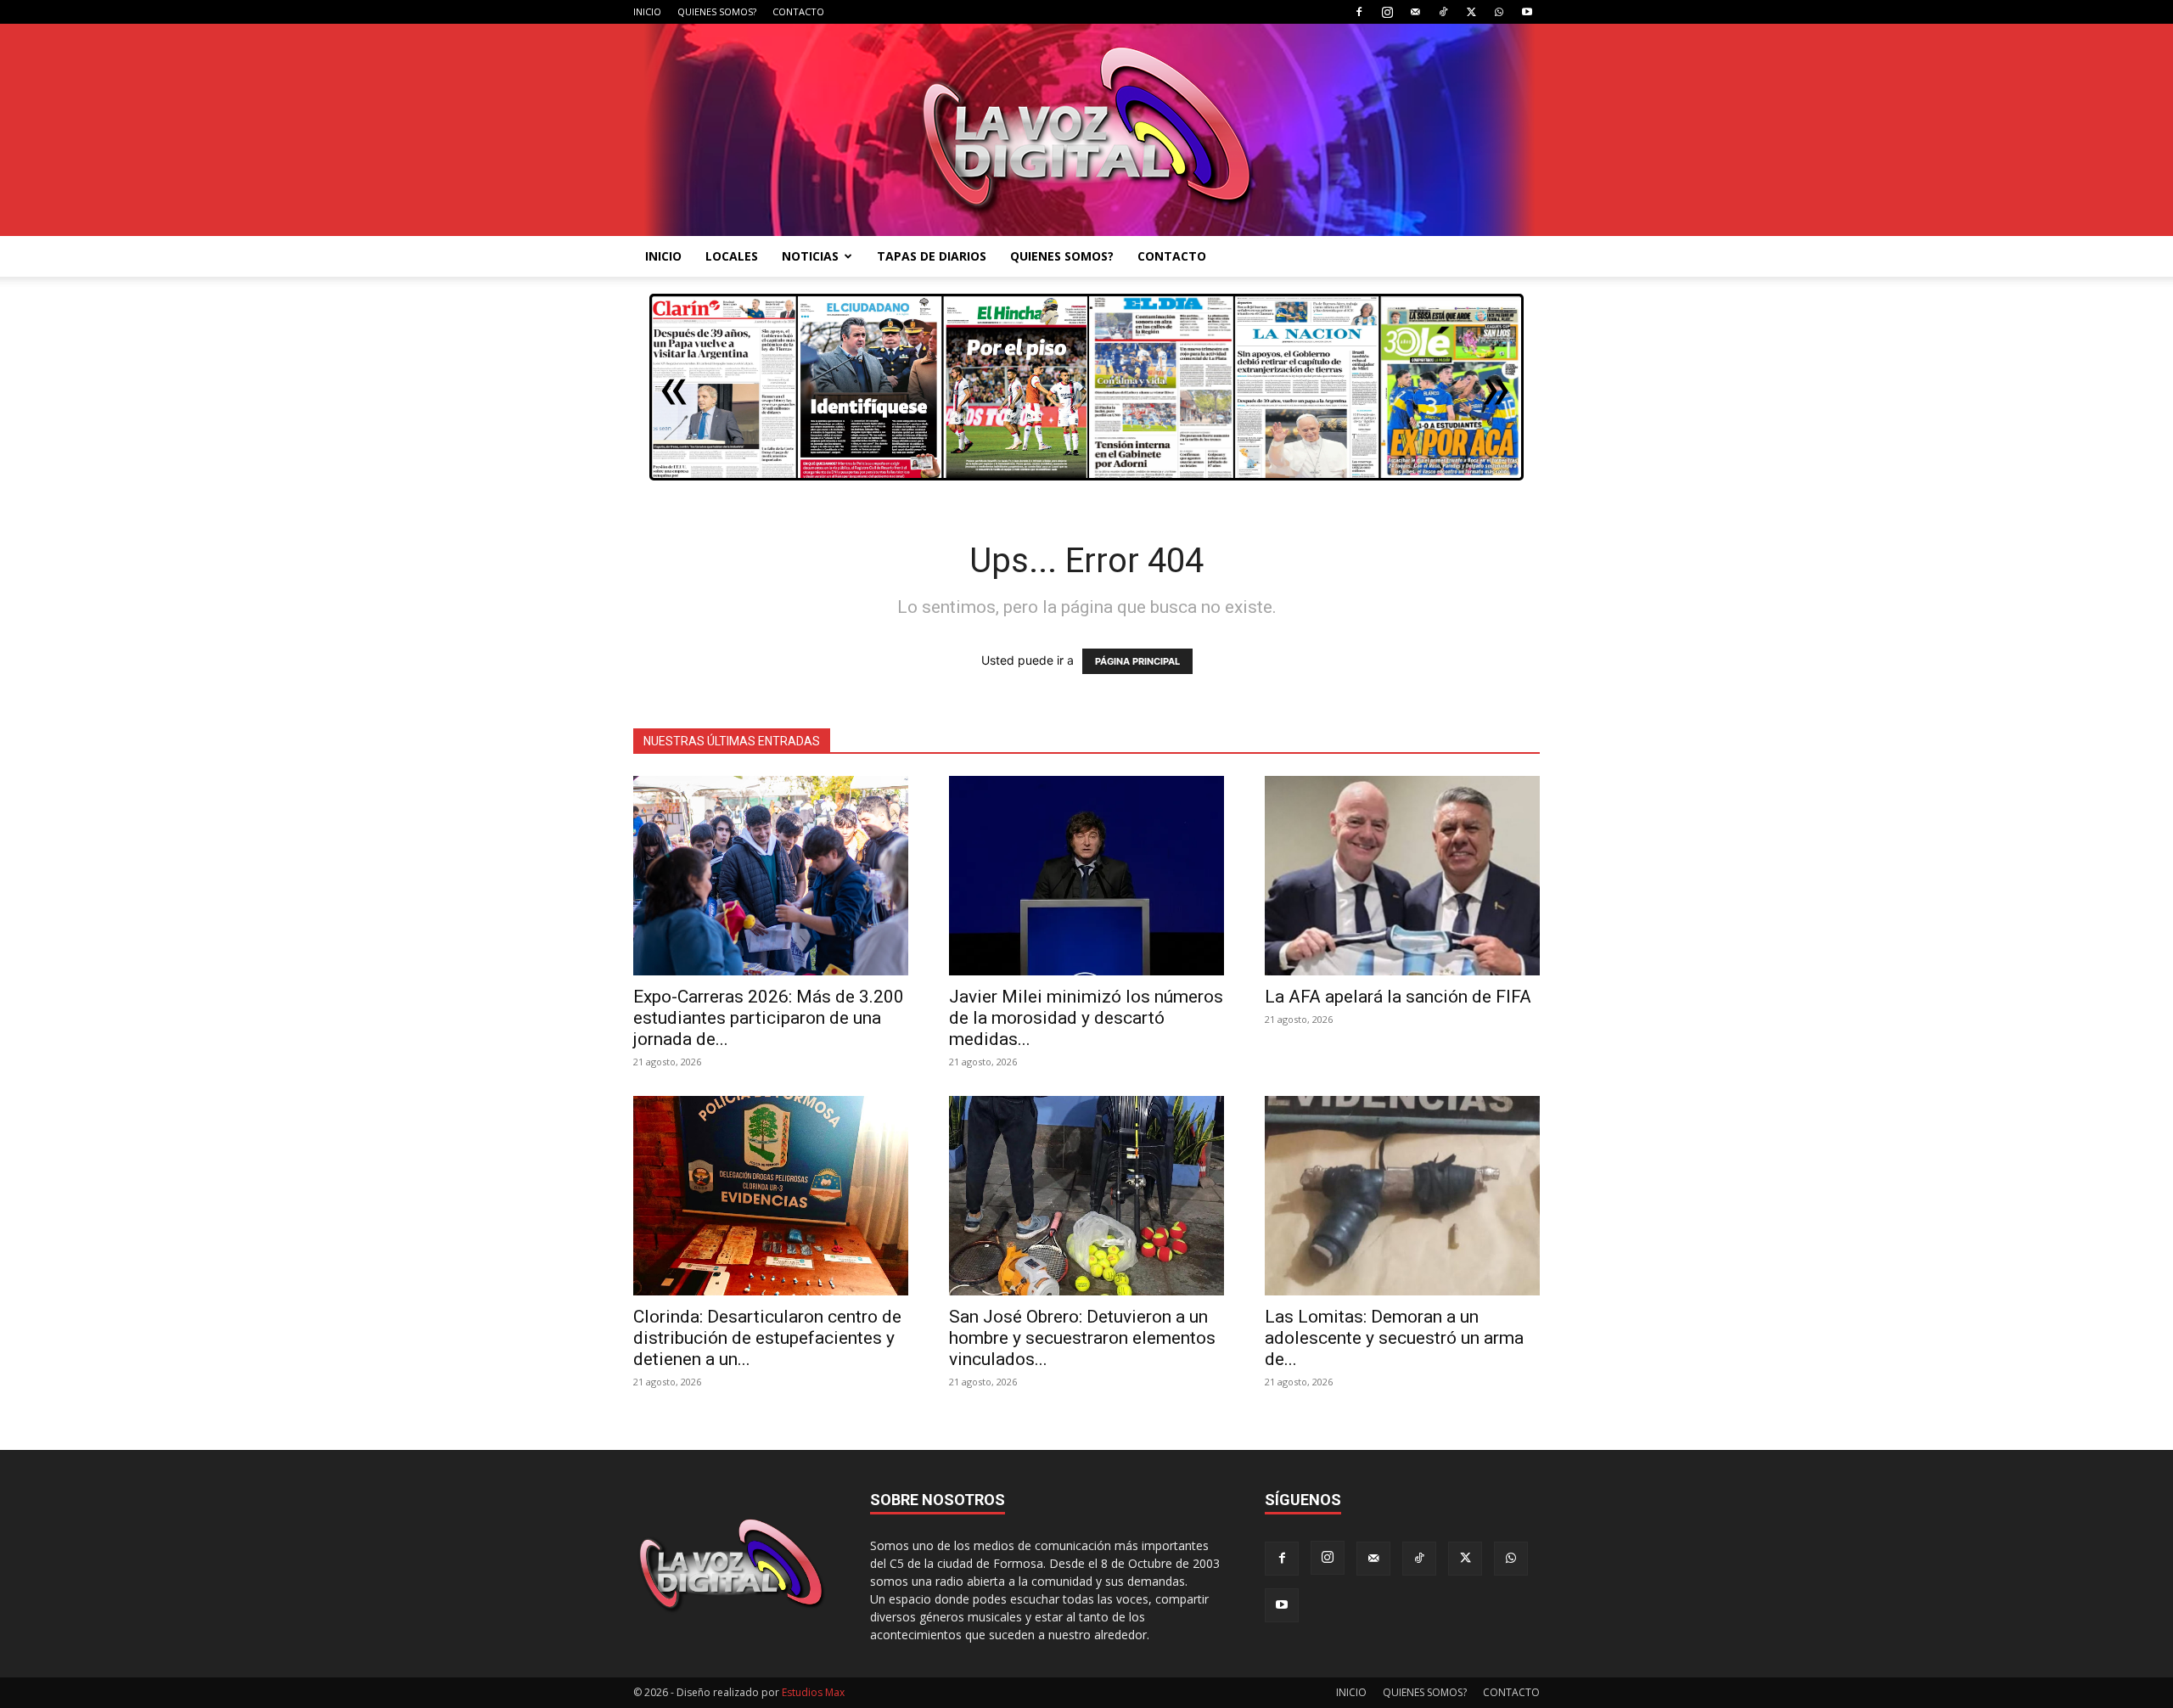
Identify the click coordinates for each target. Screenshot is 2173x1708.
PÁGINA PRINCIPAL (1137, 661)
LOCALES (732, 256)
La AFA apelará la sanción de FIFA (1398, 997)
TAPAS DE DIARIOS (932, 256)
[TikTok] (1443, 12)
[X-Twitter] (1471, 12)
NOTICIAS (810, 256)
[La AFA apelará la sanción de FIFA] (1402, 876)
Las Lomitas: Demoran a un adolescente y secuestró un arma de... (1394, 1338)
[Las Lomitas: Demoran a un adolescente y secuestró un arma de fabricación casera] (1402, 1196)
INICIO (647, 11)
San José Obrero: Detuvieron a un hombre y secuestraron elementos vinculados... (1082, 1338)
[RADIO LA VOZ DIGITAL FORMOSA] (1087, 130)
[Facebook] (1359, 12)
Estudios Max (813, 1692)
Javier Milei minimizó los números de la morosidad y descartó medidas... (1086, 1018)
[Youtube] (1527, 12)
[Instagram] (1387, 12)
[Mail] (1415, 12)
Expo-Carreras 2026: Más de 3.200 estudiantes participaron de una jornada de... (769, 1018)
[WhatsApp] (1499, 12)
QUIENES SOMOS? (717, 11)
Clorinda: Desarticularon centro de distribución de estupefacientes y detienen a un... (767, 1338)
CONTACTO (798, 11)
